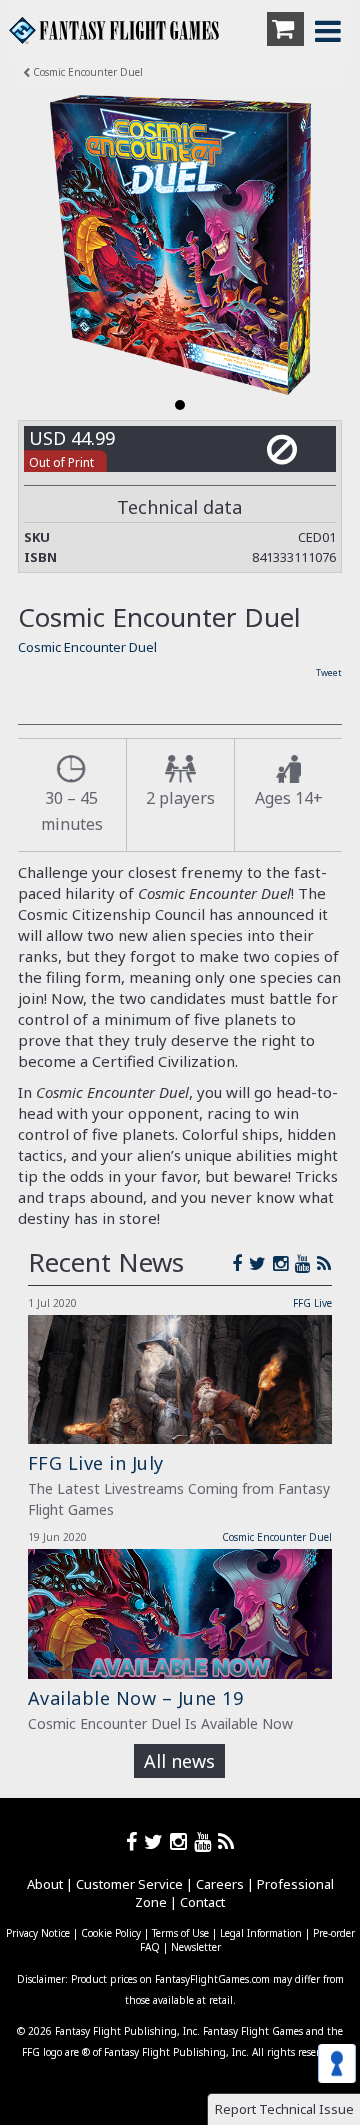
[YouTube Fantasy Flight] (306, 1263)
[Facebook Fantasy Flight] (240, 1263)
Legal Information (261, 1933)
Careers (220, 1884)
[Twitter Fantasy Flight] (261, 1263)
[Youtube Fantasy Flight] (206, 1841)
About (45, 1884)
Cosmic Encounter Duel (86, 72)
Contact (202, 1902)
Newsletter (196, 1947)
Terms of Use (180, 1933)
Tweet (329, 672)
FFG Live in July (96, 1463)
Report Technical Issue (284, 2109)
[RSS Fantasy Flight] (324, 1263)
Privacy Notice (38, 1933)
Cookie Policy (111, 1933)
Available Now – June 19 (136, 1698)
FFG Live (312, 1303)
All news (179, 1761)
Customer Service (129, 1884)
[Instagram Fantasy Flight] (284, 1263)
